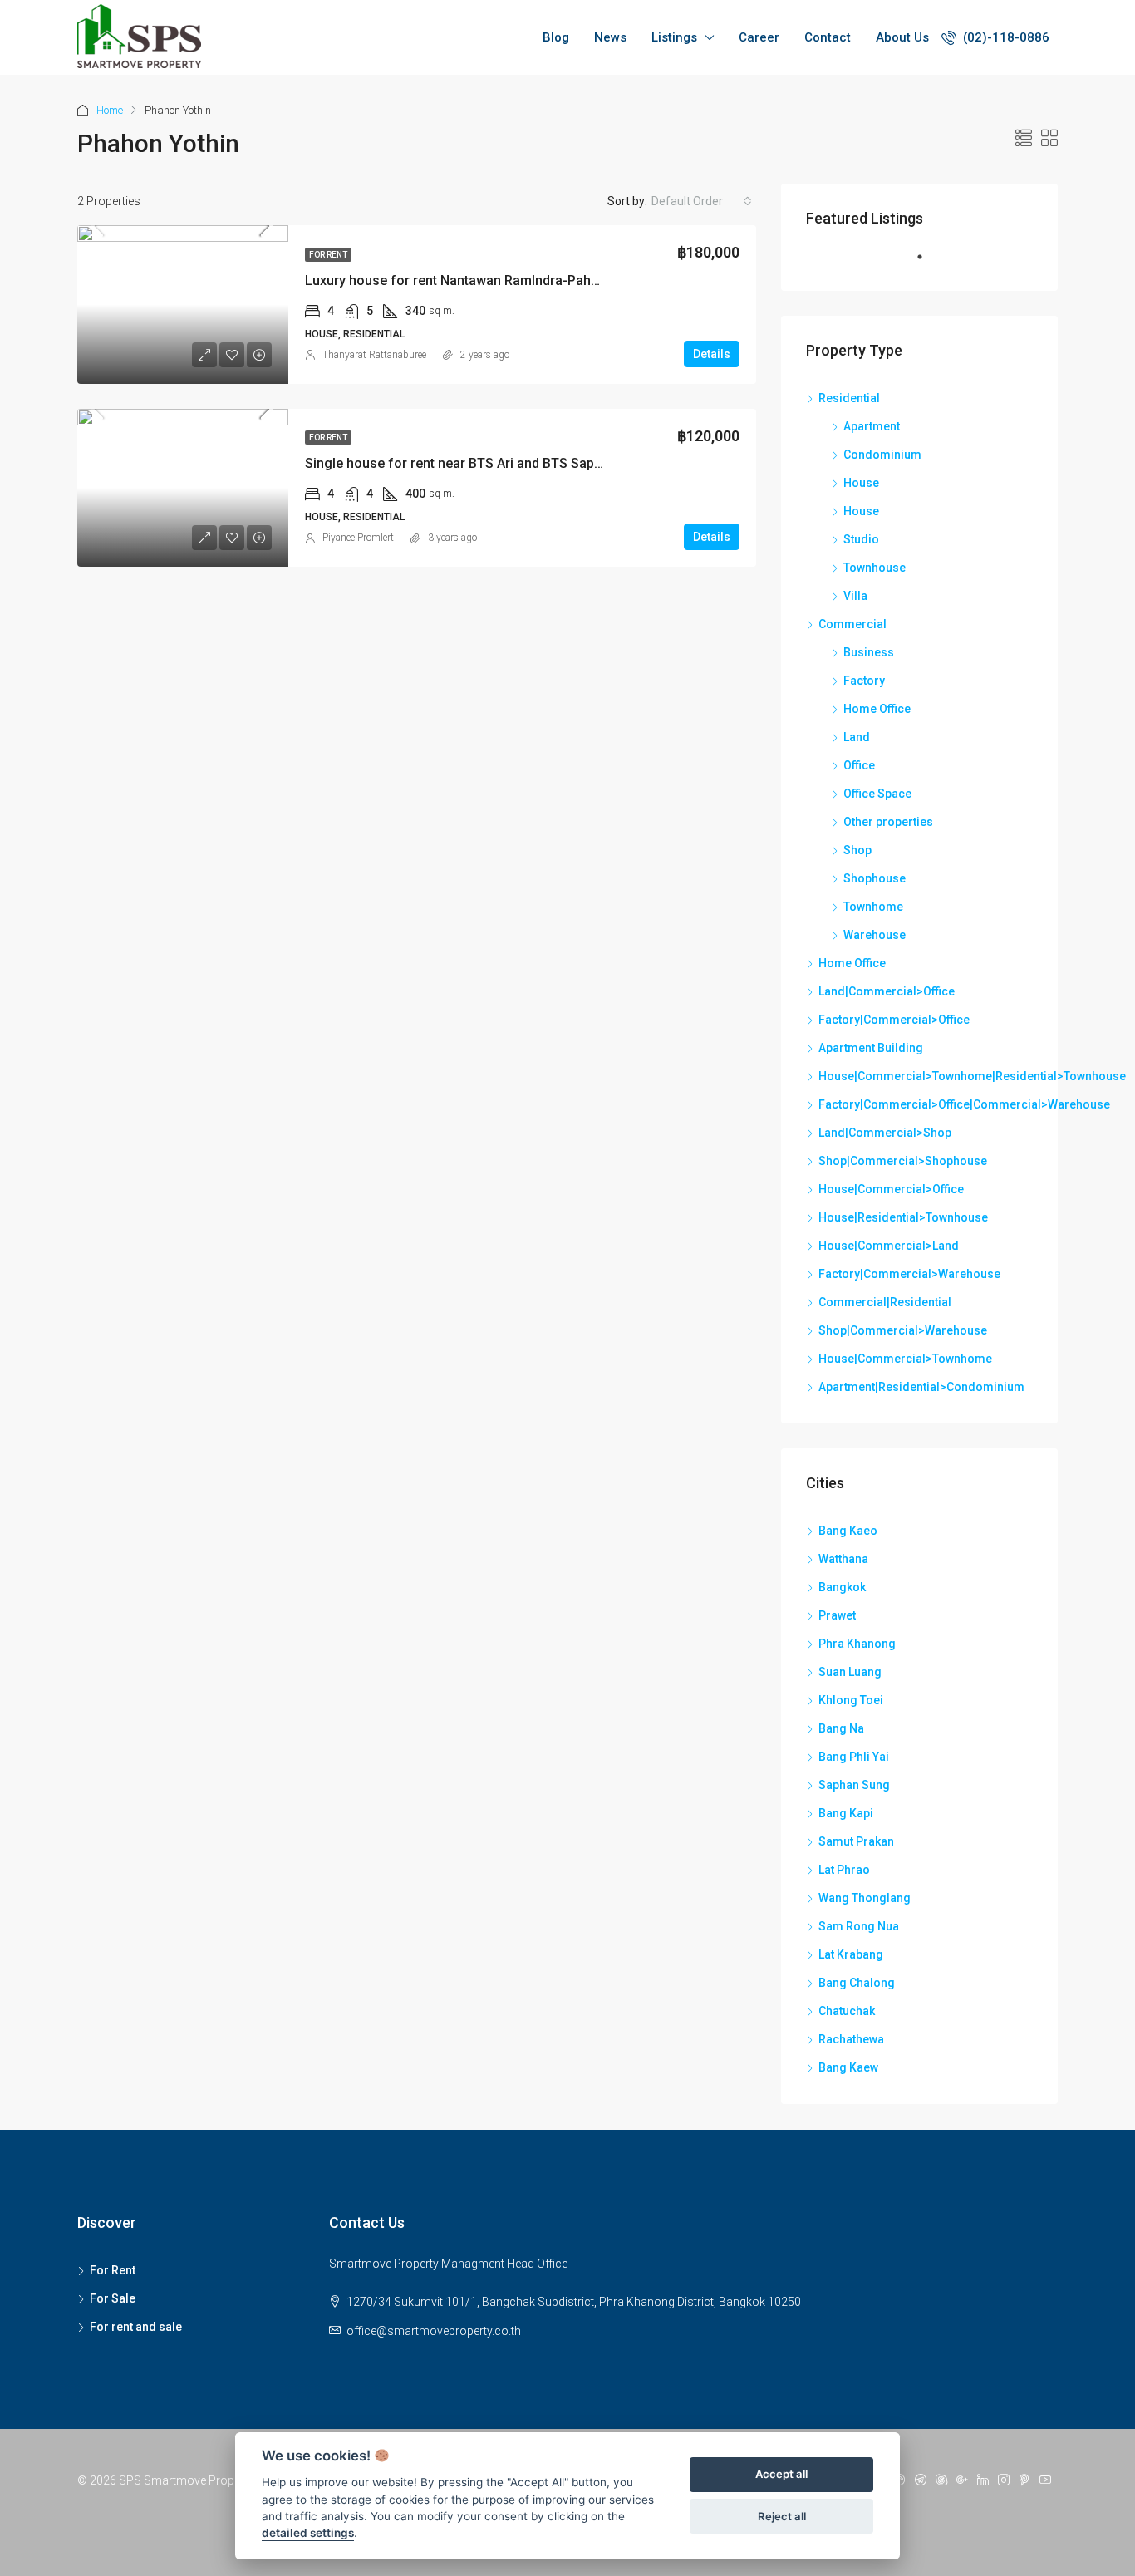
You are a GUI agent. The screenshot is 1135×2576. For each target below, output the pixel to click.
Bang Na (841, 1728)
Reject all (782, 2516)
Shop (857, 850)
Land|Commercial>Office (887, 991)
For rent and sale (136, 2327)
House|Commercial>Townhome (905, 1359)
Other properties (888, 822)
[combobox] (702, 201)
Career (759, 37)
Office (859, 765)
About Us (902, 37)
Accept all (781, 2475)
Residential (849, 398)
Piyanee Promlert (358, 538)
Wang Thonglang (865, 1898)
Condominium (882, 455)
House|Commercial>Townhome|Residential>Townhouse (972, 1076)
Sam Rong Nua (859, 1926)
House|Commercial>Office (891, 1189)
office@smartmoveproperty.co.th (434, 2331)
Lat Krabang (851, 1954)
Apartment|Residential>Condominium (921, 1387)
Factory (864, 681)
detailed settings (308, 2534)
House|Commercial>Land (889, 1246)
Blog (556, 37)
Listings (674, 37)
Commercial (852, 624)
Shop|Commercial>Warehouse (903, 1330)
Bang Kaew (848, 2067)
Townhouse (875, 568)
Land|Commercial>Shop (885, 1133)
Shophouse (875, 878)
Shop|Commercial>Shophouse (903, 1161)
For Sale (113, 2298)
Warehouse (875, 935)
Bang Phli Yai (854, 1757)
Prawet (837, 1615)
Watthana (843, 1559)
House (861, 483)
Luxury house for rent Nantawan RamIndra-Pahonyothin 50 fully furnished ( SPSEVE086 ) (575, 280)
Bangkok (842, 1587)
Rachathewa (851, 2039)
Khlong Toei (851, 1700)
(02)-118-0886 (1005, 37)
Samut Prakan (856, 1841)
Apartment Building (871, 1048)
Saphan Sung (854, 1785)
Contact (828, 37)
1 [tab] (928, 263)
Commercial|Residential (885, 1302)
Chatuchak (847, 2011)
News (610, 37)
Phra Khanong (857, 1644)
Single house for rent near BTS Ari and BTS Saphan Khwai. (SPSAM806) (523, 463)
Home (110, 110)
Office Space (877, 794)
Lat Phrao (844, 1870)
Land (857, 737)
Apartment (872, 426)
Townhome (873, 907)
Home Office (877, 709)
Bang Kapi (846, 1813)
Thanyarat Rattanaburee (374, 355)
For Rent (328, 255)
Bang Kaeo (848, 1531)
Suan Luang (850, 1672)
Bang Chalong (857, 1983)
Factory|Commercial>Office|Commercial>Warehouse (964, 1104)
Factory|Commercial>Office (894, 1020)
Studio (861, 539)
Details (712, 354)
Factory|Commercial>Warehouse (909, 1274)
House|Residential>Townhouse (903, 1217)
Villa (855, 596)
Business (869, 652)
